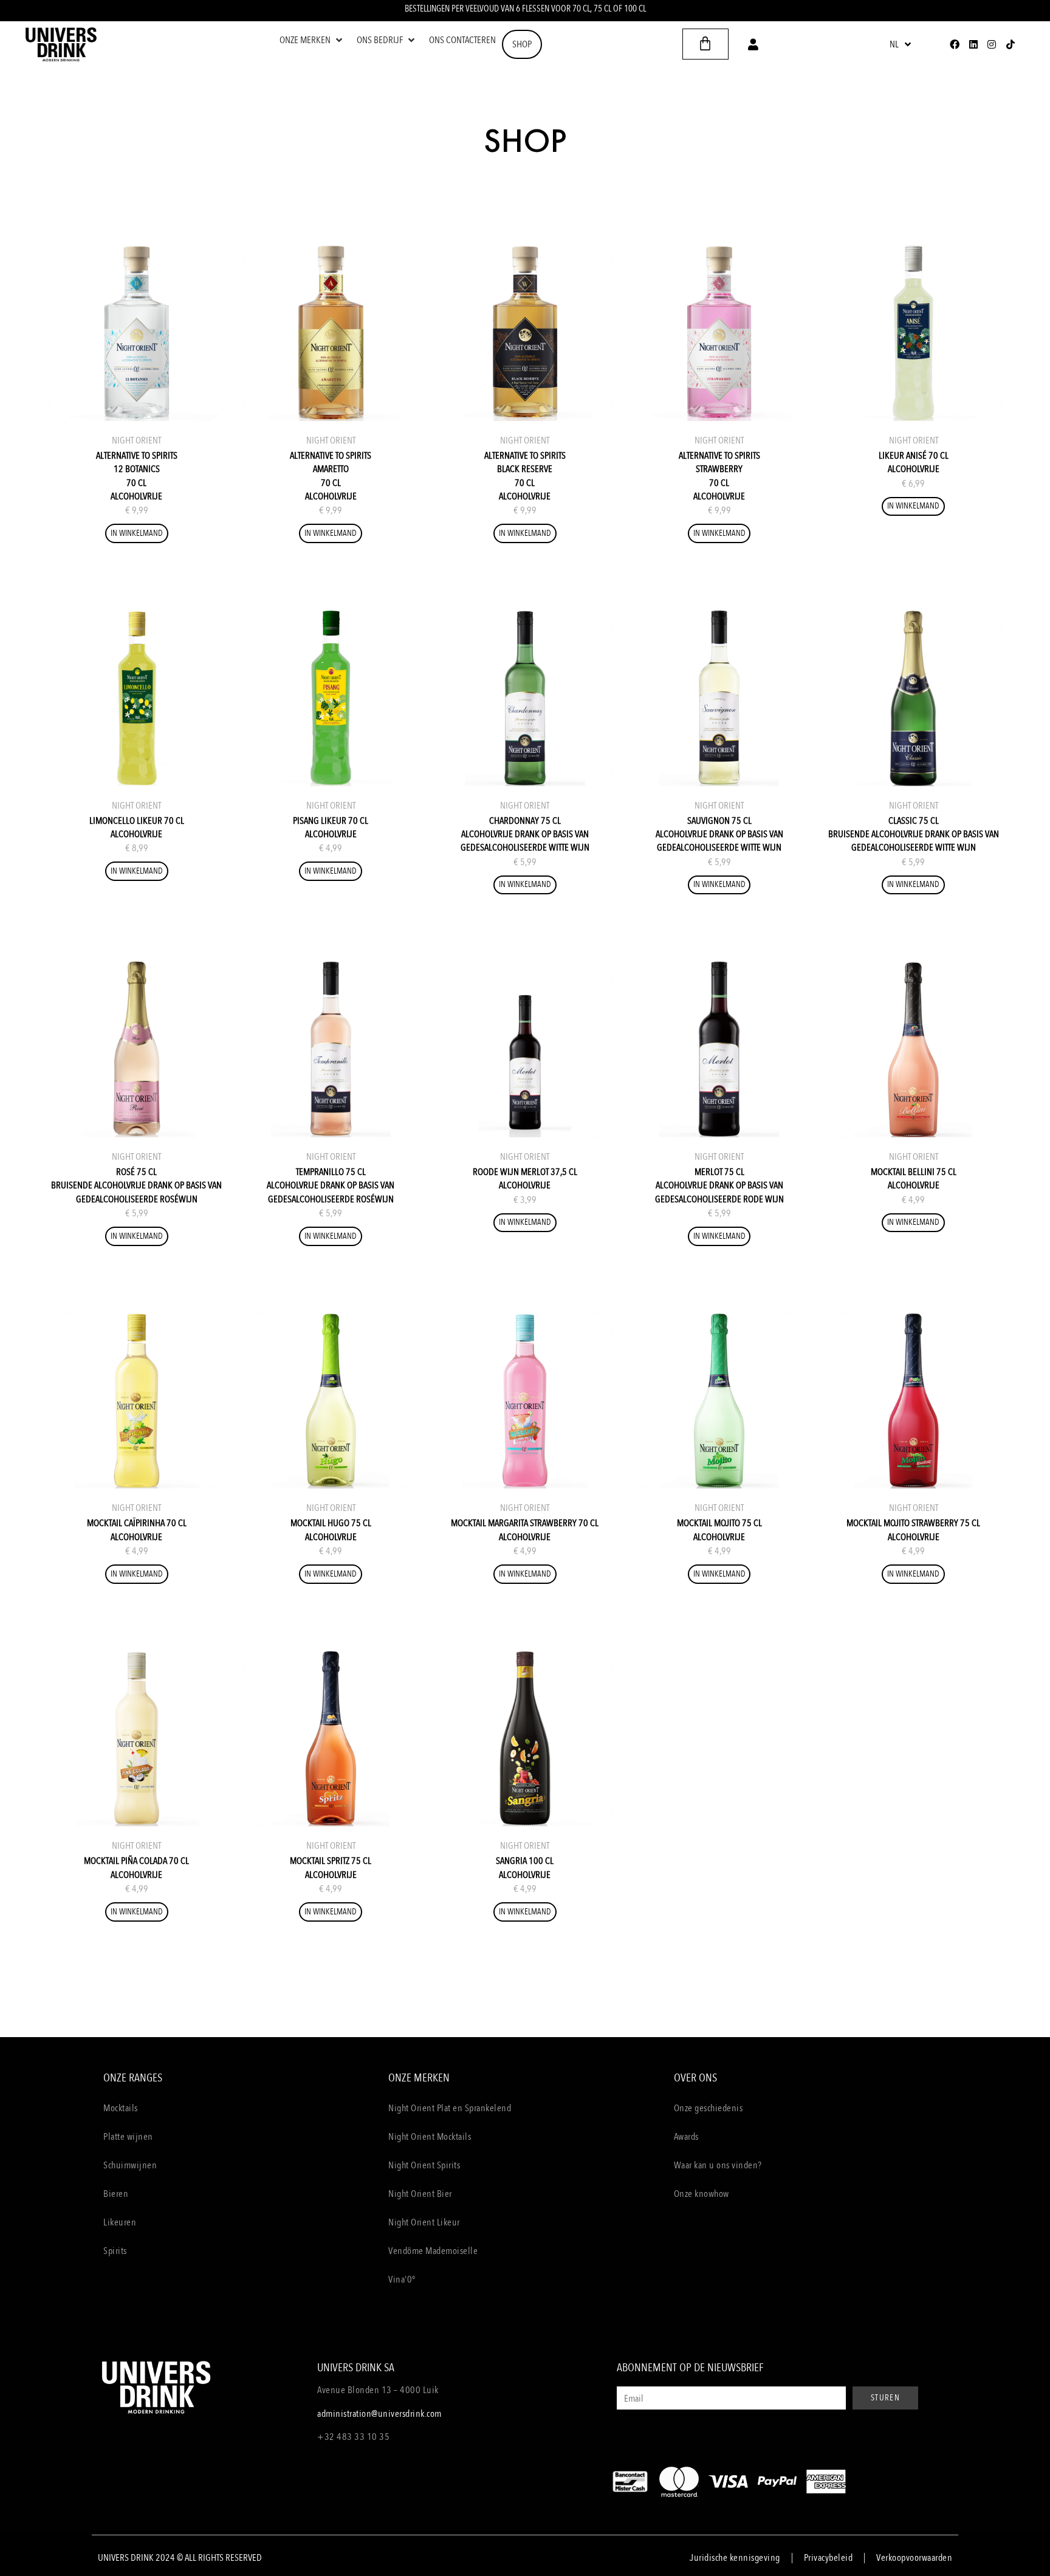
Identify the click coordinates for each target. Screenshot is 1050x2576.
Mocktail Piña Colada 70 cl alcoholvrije (136, 1868)
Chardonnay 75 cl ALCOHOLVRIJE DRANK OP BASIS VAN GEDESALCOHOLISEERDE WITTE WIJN (525, 834)
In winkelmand (137, 533)
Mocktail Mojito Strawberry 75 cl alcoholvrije (913, 1530)
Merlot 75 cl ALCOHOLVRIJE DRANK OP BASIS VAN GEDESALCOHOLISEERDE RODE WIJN (719, 1186)
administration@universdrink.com (379, 2414)
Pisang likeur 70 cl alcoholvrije (331, 827)
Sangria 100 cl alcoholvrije (525, 1868)
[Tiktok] (1010, 44)
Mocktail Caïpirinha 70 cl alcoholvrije (137, 1530)
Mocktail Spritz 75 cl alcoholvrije (331, 1868)
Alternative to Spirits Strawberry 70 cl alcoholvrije (719, 476)
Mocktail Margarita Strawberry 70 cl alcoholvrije (525, 1530)
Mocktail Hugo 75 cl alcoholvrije (331, 1530)
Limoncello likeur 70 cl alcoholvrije (137, 827)
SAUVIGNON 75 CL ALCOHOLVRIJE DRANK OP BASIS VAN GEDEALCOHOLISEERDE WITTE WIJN (719, 834)
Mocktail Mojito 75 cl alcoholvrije (719, 1530)
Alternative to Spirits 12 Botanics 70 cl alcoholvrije (137, 476)
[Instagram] (992, 44)
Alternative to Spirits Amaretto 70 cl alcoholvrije (331, 476)
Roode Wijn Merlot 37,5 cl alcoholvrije (525, 1179)
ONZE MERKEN (419, 2078)
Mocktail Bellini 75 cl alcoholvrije (914, 1179)
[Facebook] (955, 44)
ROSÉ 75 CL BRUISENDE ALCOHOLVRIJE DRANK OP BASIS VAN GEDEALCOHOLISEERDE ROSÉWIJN (136, 1186)
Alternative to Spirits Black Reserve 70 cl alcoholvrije (525, 476)
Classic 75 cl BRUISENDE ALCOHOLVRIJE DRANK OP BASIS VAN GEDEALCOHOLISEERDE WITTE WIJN (914, 834)
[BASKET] (705, 44)
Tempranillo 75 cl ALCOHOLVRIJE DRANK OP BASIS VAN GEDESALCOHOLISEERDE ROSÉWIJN (331, 1186)
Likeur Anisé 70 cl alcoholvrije (914, 462)
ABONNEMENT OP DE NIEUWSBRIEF (690, 2368)
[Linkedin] (973, 44)
